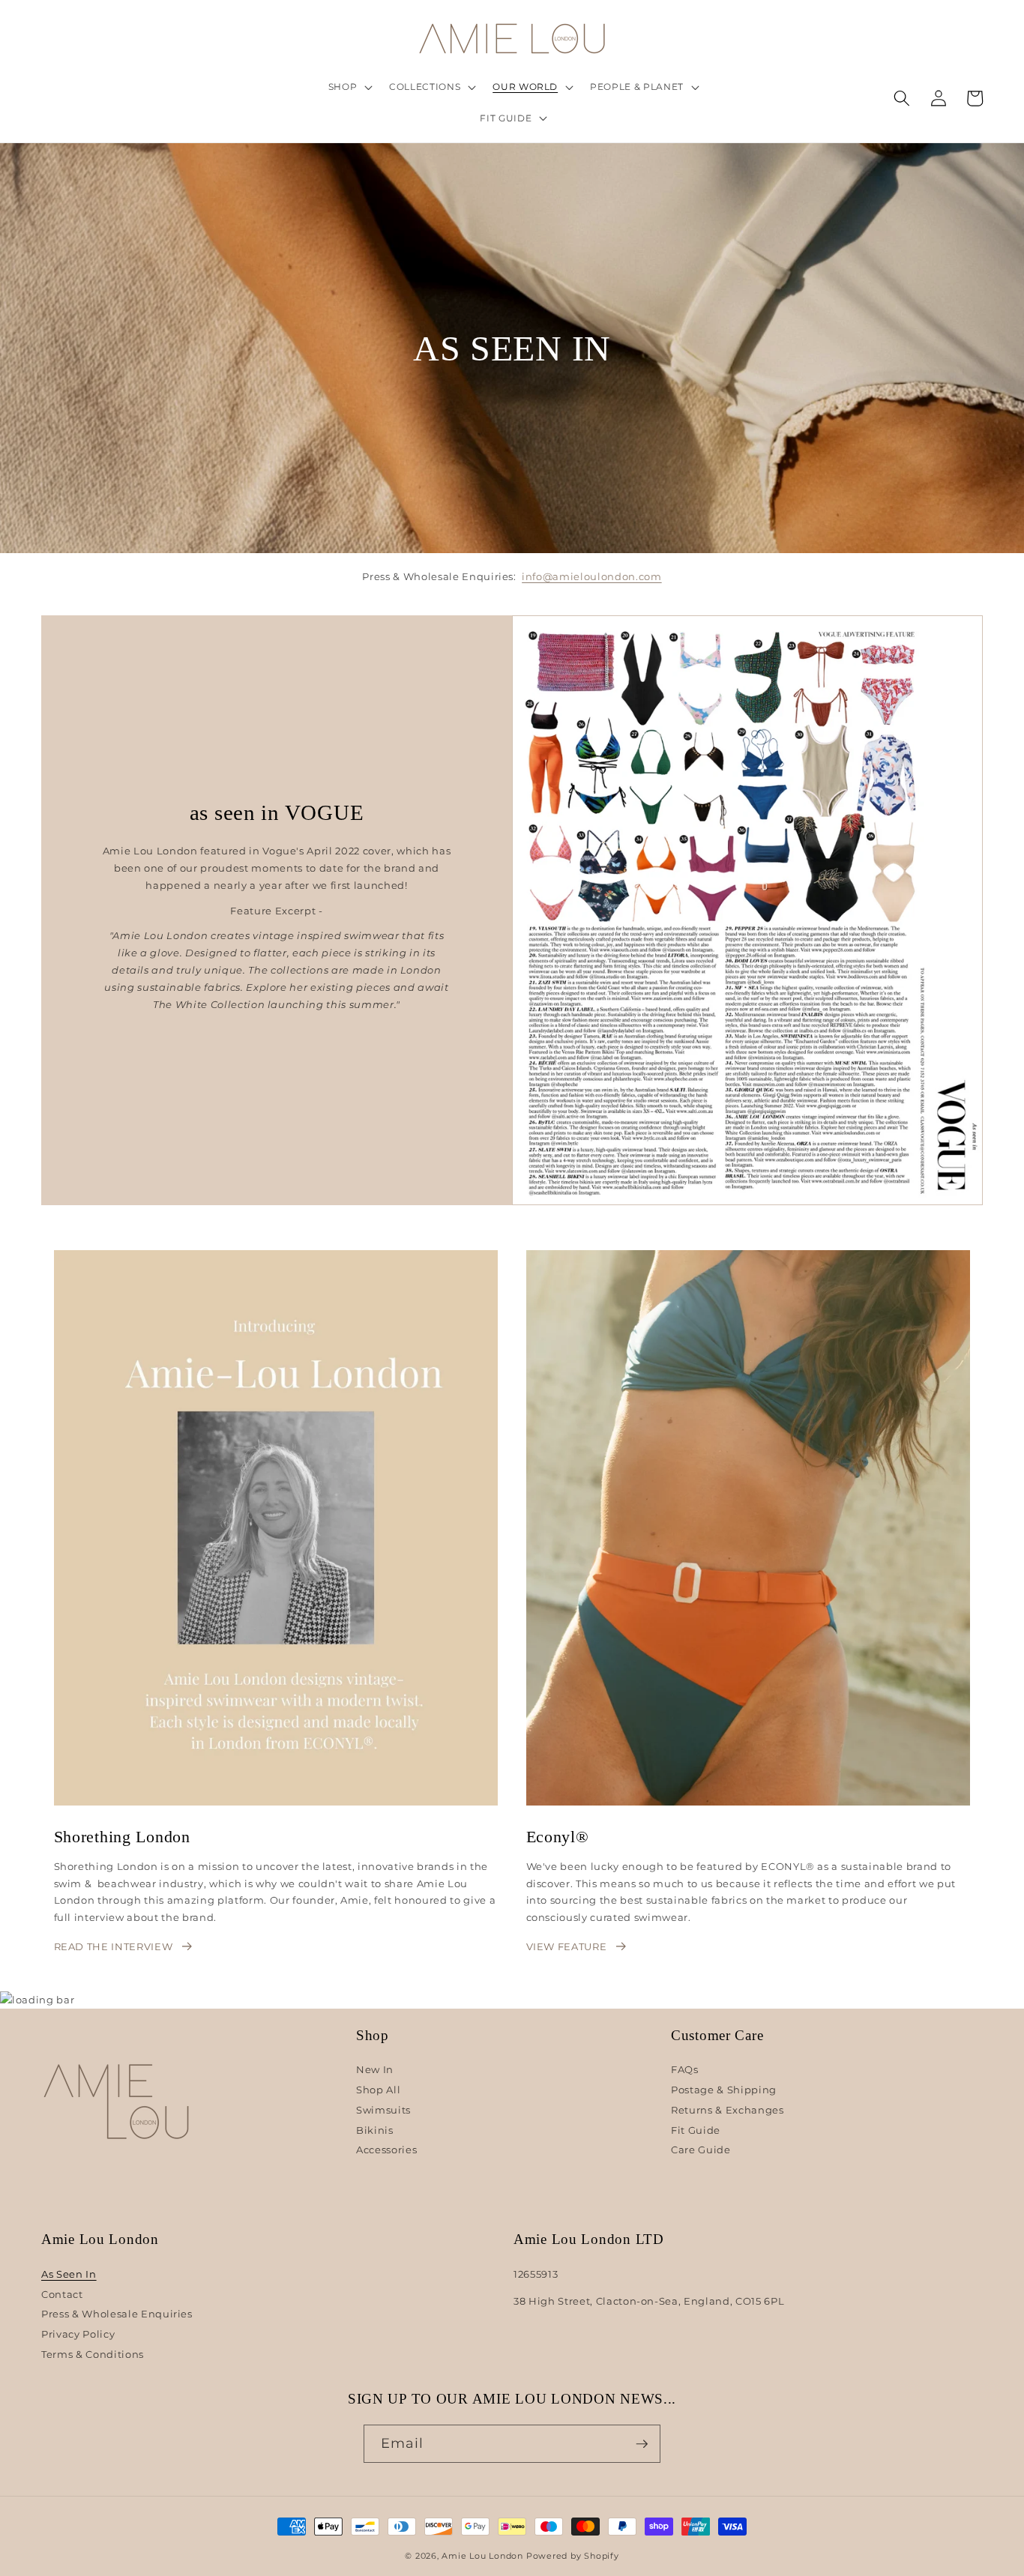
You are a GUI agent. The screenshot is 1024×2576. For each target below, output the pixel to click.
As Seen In (69, 2274)
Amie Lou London (482, 2556)
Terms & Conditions (93, 2354)
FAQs (685, 2070)
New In (375, 2070)
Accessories (386, 2150)
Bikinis (375, 2130)
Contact (62, 2294)
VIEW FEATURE (567, 1946)
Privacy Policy (78, 2334)
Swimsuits (383, 2110)
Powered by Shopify (573, 2556)
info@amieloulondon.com (592, 576)
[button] (349, 87)
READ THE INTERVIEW (114, 1946)
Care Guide (701, 2150)
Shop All (378, 2090)
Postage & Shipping (724, 2090)
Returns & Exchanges (728, 2110)
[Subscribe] (642, 2444)
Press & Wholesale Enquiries (117, 2314)
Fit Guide (696, 2130)
